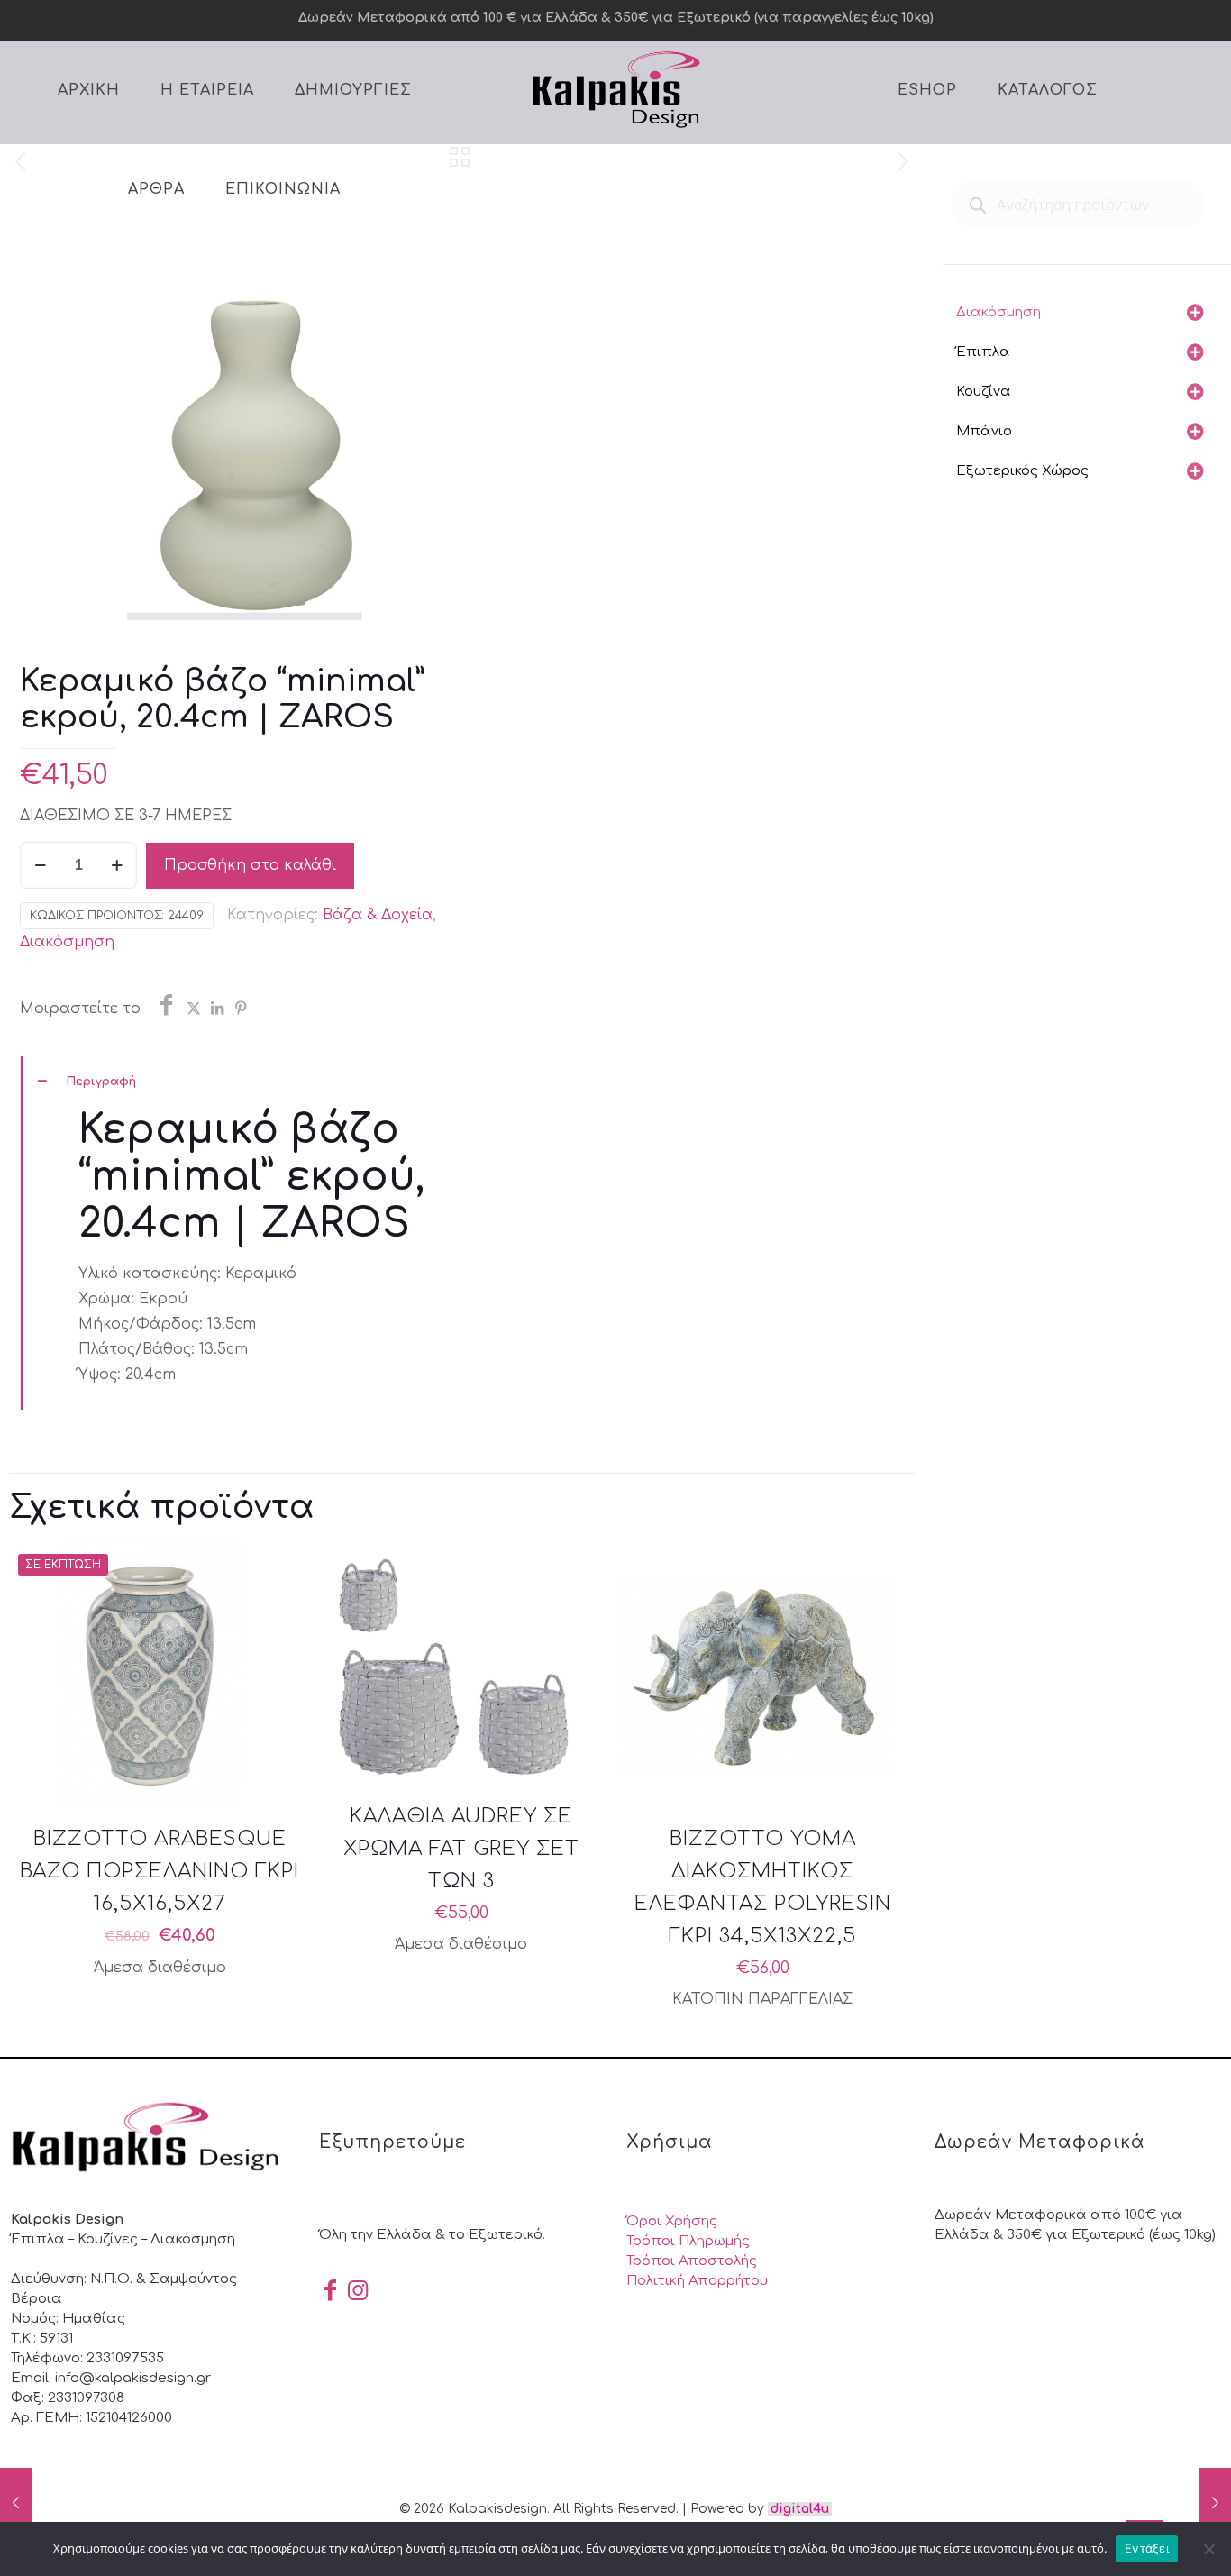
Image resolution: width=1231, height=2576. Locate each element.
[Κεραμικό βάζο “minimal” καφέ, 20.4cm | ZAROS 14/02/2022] (16, 2504)
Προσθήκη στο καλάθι (250, 865)
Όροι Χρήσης (672, 2221)
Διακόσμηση (67, 942)
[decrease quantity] (40, 865)
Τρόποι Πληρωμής (688, 2241)
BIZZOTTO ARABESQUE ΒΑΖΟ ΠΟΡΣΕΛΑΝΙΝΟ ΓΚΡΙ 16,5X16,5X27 (160, 1871)
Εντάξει (1147, 2548)
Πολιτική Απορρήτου (697, 2281)
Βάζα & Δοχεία (378, 915)
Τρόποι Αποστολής (692, 2261)
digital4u (800, 2509)
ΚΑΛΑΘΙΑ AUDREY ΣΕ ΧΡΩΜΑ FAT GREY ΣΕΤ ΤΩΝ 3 (461, 1849)
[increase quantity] (117, 865)
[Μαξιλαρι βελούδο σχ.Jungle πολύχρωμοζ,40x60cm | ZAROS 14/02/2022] (1215, 2504)
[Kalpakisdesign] (615, 88)
